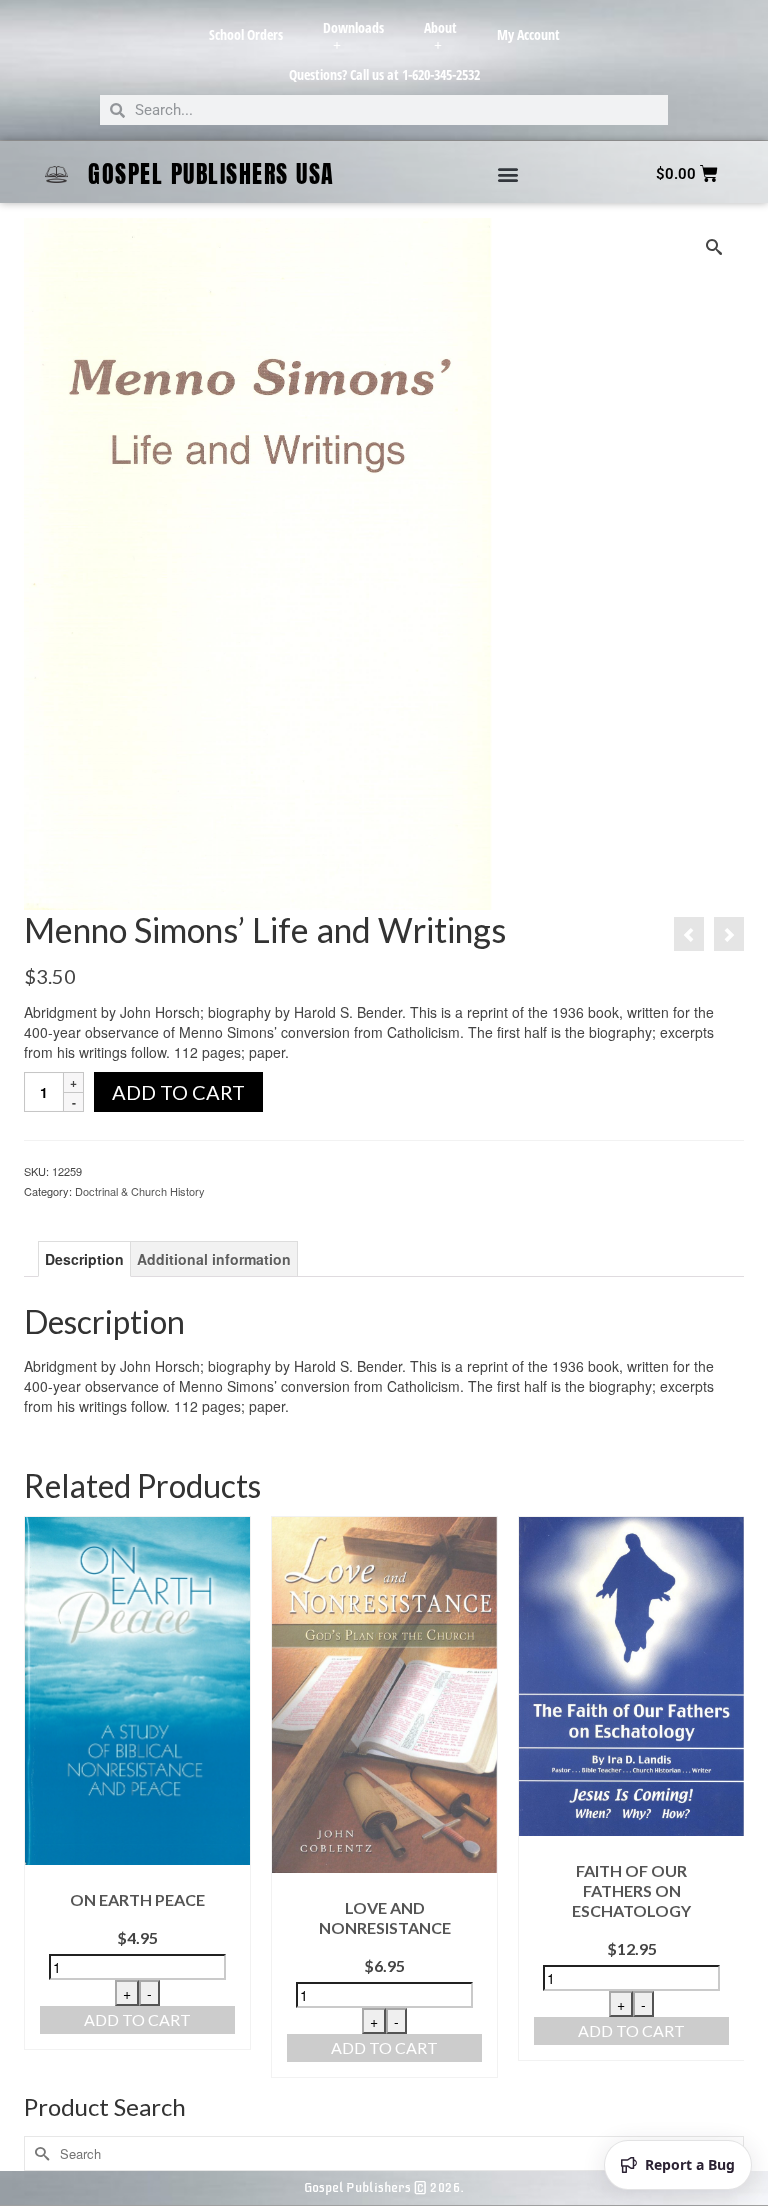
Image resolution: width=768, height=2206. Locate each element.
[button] (507, 174)
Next (726, 1797)
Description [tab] (84, 1259)
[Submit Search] (39, 2153)
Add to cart (178, 1092)
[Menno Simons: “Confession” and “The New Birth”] (689, 934)
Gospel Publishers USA (211, 174)
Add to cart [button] (137, 2019)
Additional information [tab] (214, 1259)
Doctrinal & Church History (140, 1191)
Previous (41, 1797)
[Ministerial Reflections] (729, 934)
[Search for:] (384, 2153)
